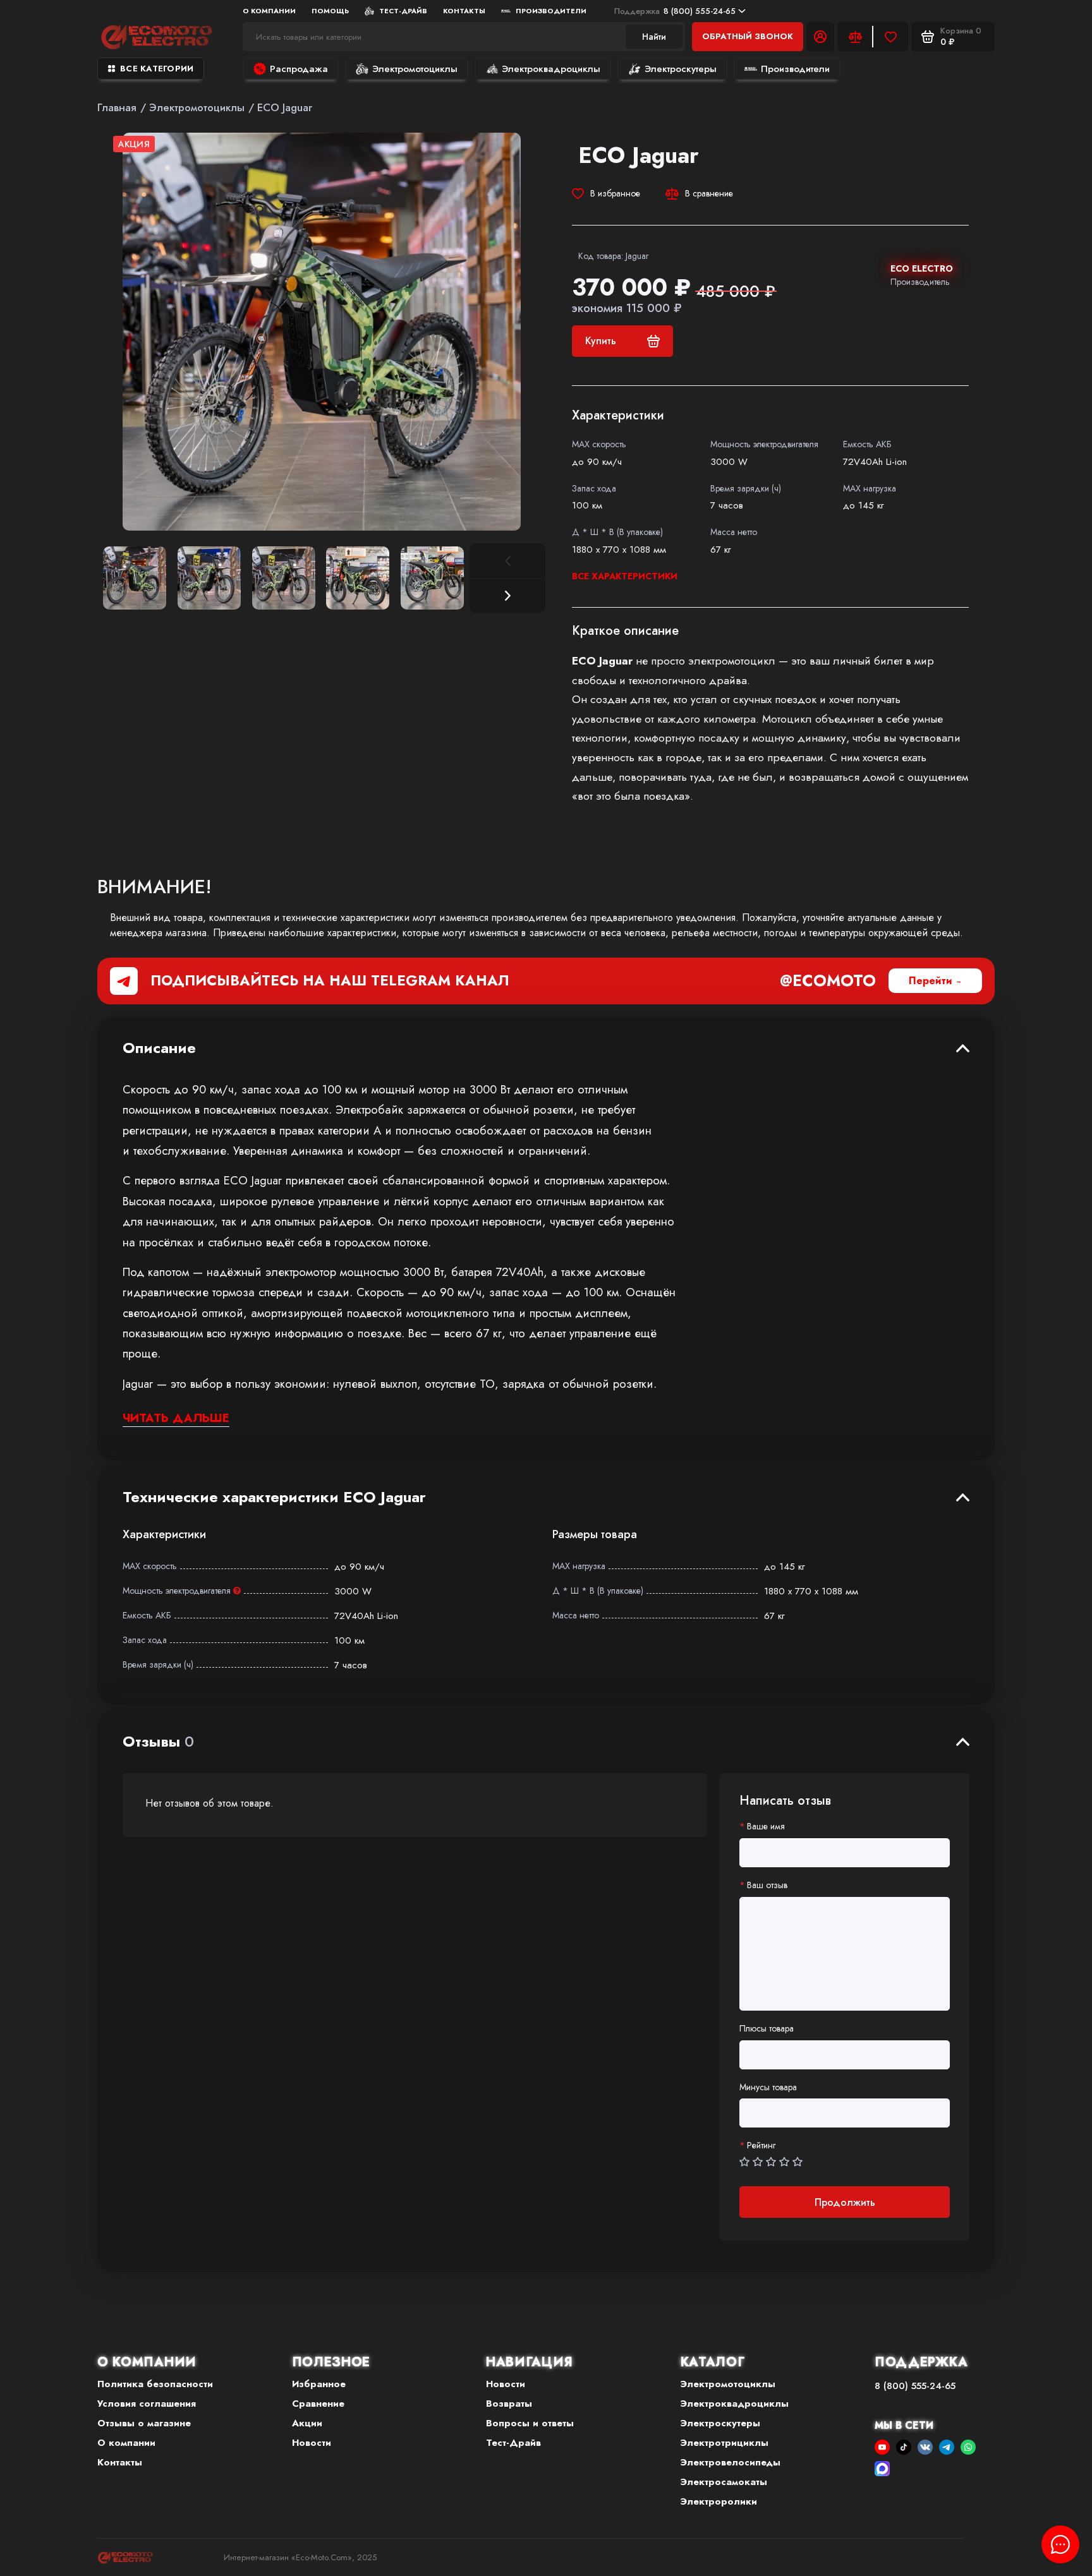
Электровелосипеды (731, 2462)
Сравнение (318, 2404)
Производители (551, 11)
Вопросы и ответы (530, 2423)
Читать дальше (176, 1418)
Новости (312, 2443)
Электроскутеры (681, 69)
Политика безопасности (155, 2384)
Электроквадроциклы (551, 69)
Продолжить (845, 2202)
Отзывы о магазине (144, 2423)
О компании (126, 2443)
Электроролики (719, 2501)
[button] (507, 596)
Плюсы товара (767, 2029)
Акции (307, 2423)
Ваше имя (766, 1827)
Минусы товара (768, 2087)
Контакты (464, 11)
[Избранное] (890, 37)
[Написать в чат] (1060, 2544)
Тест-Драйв (403, 11)
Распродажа (299, 69)
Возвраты (509, 2404)
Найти (654, 37)
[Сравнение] (855, 37)
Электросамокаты (724, 2482)
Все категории (157, 69)
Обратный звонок (748, 36)
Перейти (931, 981)
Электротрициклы (725, 2443)
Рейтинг (761, 2146)
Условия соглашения (147, 2404)
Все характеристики (625, 576)
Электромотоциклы (415, 69)
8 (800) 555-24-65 (675, 11)
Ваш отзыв (767, 1885)
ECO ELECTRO (922, 268)
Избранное (319, 2384)
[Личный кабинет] (820, 37)
